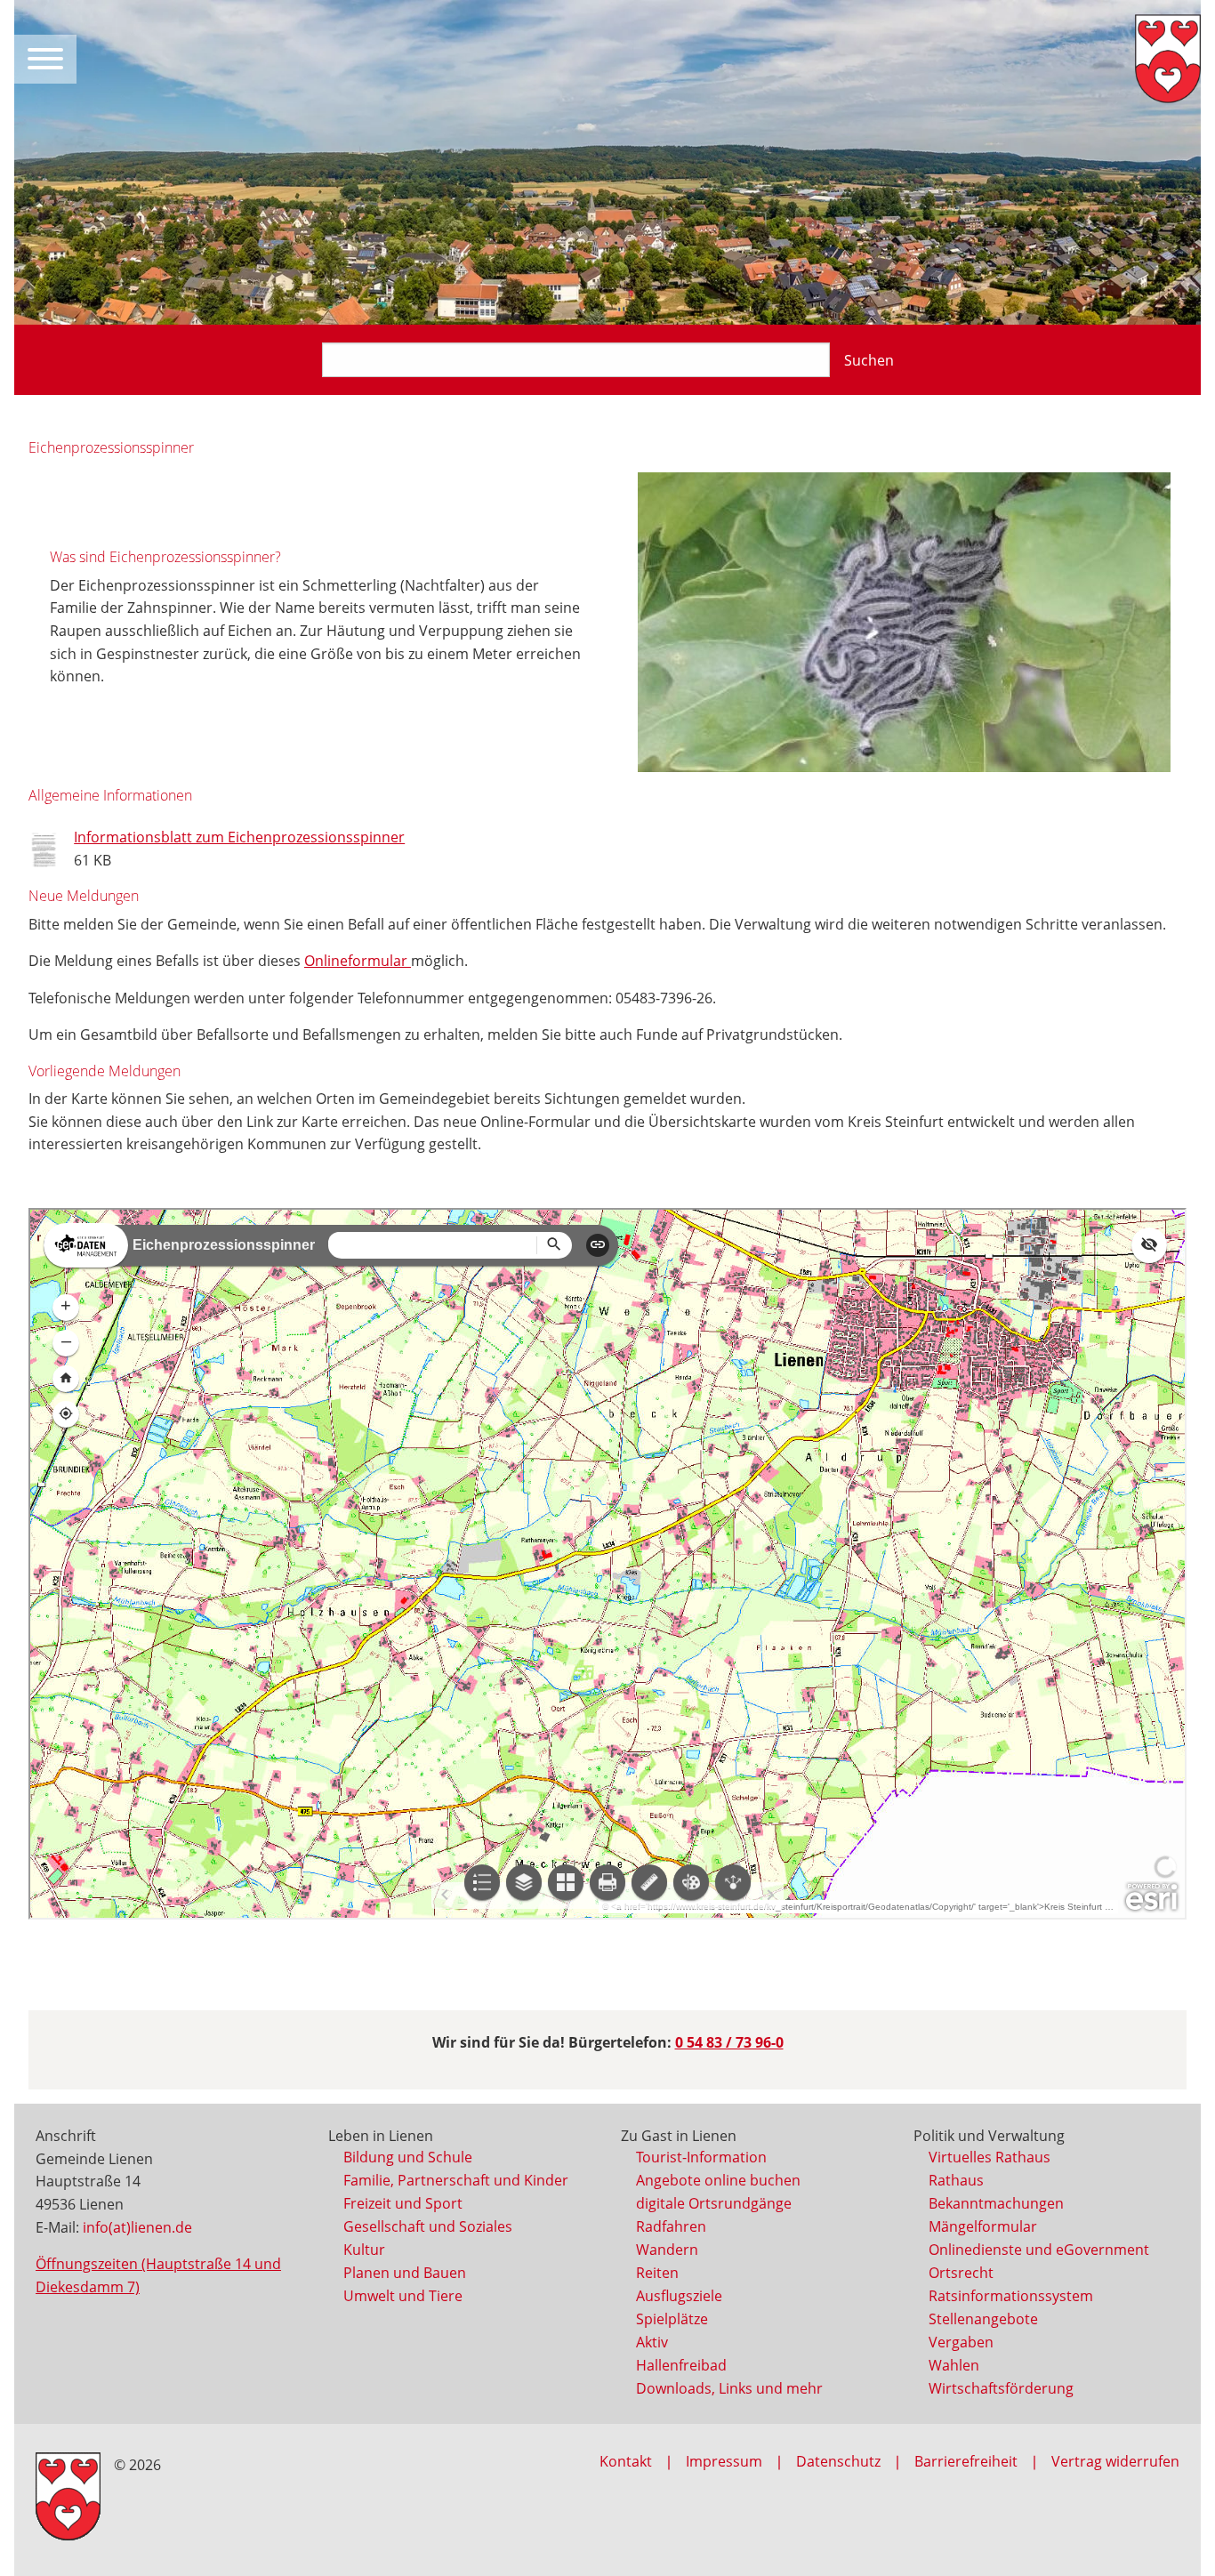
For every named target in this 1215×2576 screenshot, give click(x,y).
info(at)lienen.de (137, 2227)
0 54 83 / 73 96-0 (729, 2042)
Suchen (869, 360)
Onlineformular (358, 961)
